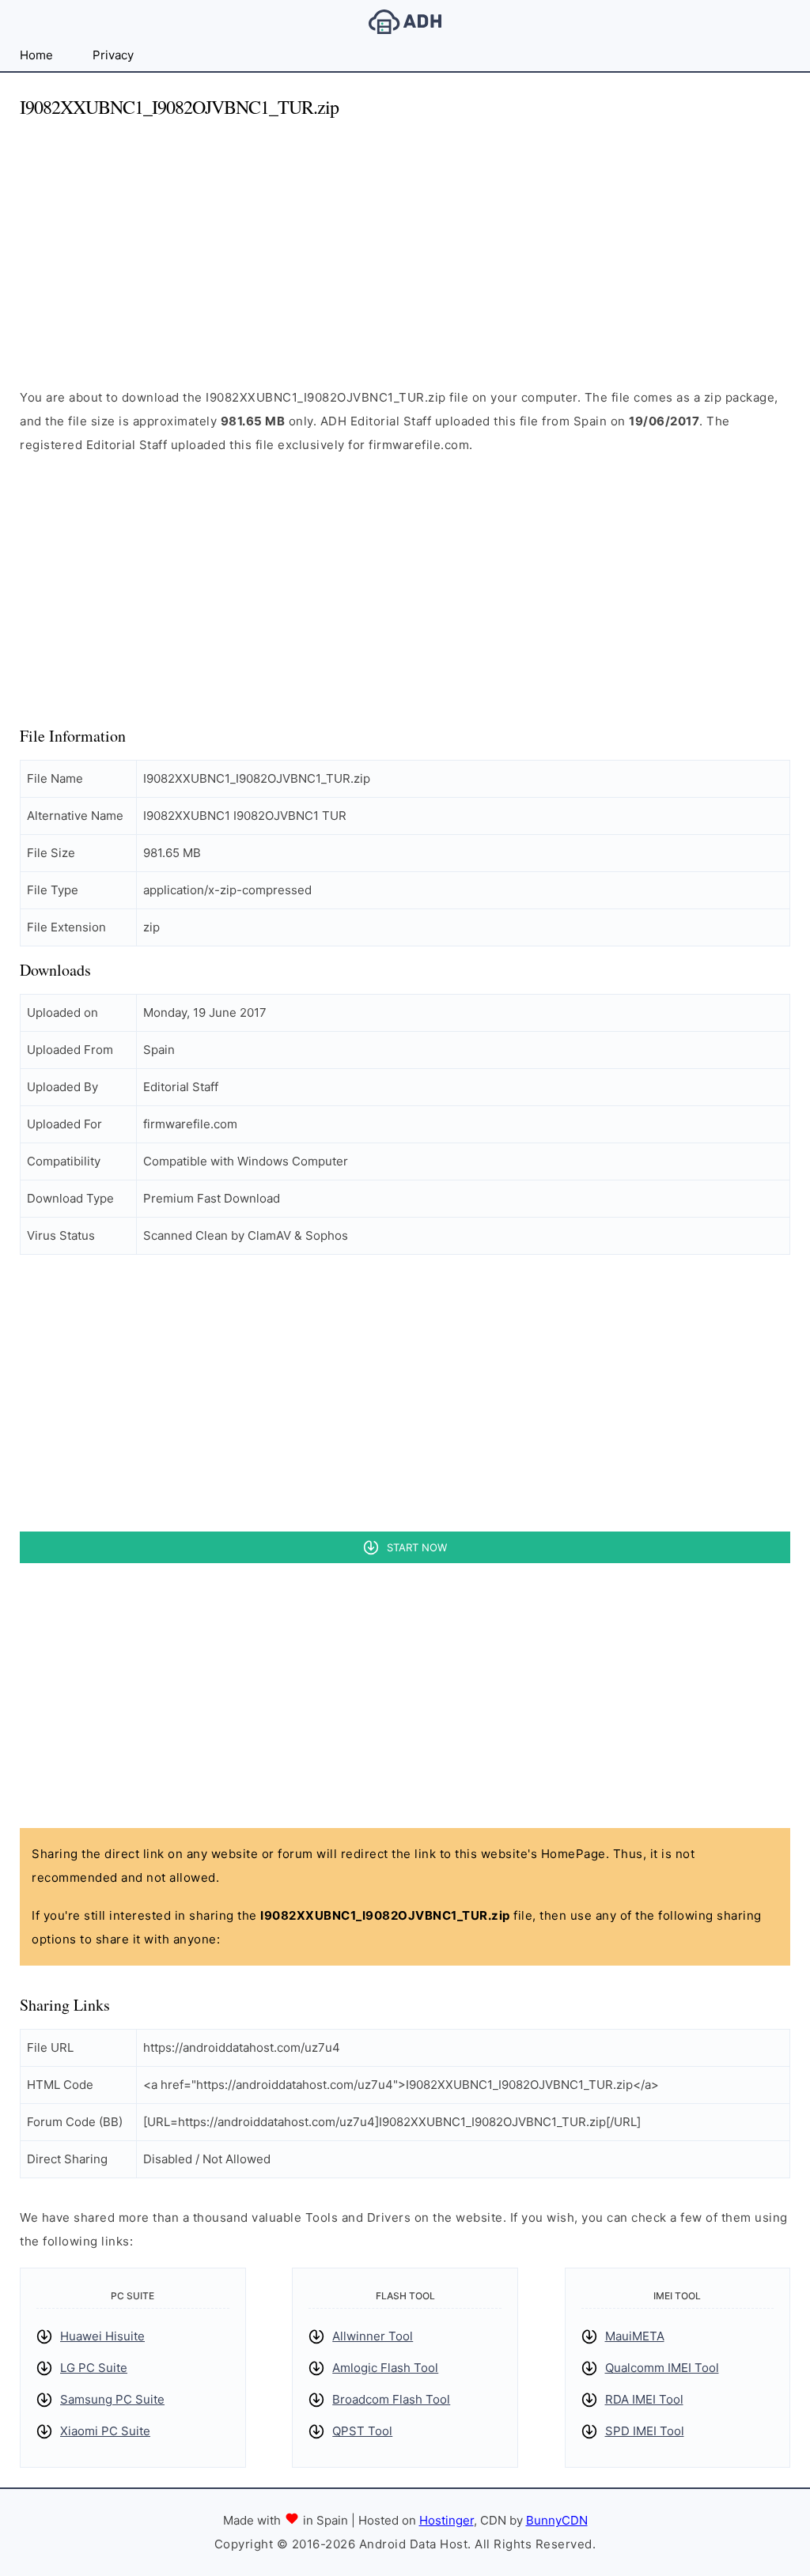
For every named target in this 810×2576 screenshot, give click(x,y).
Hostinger (447, 2520)
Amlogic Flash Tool (385, 2368)
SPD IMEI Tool (645, 2431)
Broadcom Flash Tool (391, 2399)
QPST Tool (362, 2431)
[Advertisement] (405, 244)
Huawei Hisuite (102, 2336)
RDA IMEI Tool (644, 2399)
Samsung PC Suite (112, 2399)
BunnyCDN (557, 2520)
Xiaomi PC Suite (105, 2431)
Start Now (417, 1547)
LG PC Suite (94, 2368)
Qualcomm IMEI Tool (662, 2368)
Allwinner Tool (373, 2336)
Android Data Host (405, 22)
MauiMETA (635, 2336)
